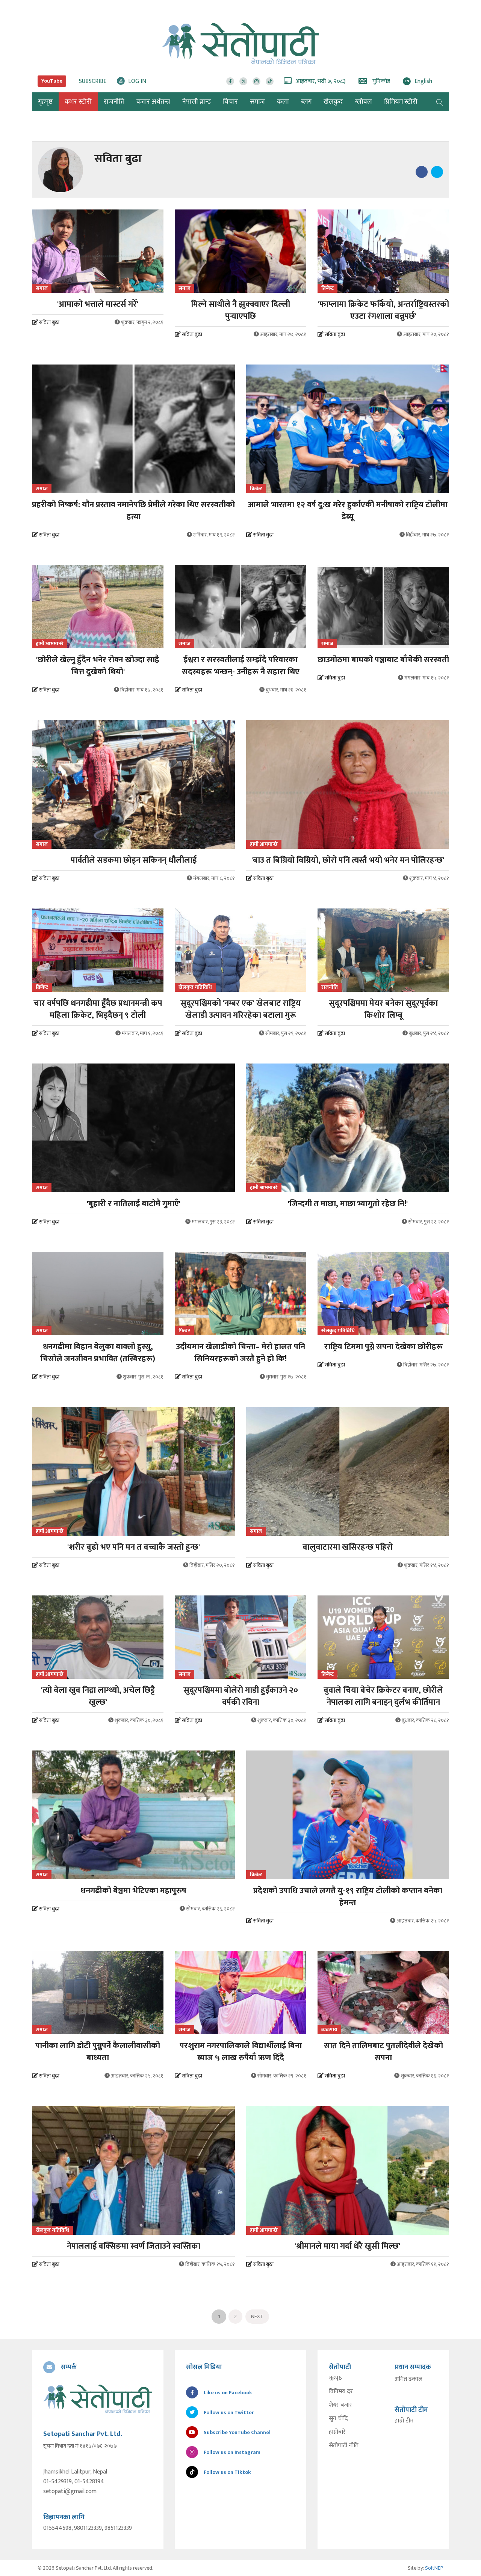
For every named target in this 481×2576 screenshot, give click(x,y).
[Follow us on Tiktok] (270, 81)
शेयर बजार (340, 2405)
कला (283, 102)
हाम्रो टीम (404, 2421)
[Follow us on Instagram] (256, 81)
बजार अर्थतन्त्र (153, 102)
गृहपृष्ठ (335, 2378)
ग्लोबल (363, 102)
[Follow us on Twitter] (243, 81)
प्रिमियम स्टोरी (401, 102)
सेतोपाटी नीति (344, 2446)
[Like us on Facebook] (230, 81)
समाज (257, 102)
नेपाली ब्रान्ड (197, 102)
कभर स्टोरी (78, 102)
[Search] (440, 102)
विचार (230, 102)
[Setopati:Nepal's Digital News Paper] (240, 44)
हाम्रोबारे (337, 2432)
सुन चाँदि (338, 2419)
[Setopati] (98, 2399)
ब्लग (306, 102)
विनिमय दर (341, 2392)
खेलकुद (333, 102)
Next (257, 2316)
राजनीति (114, 102)
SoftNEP (434, 2568)
